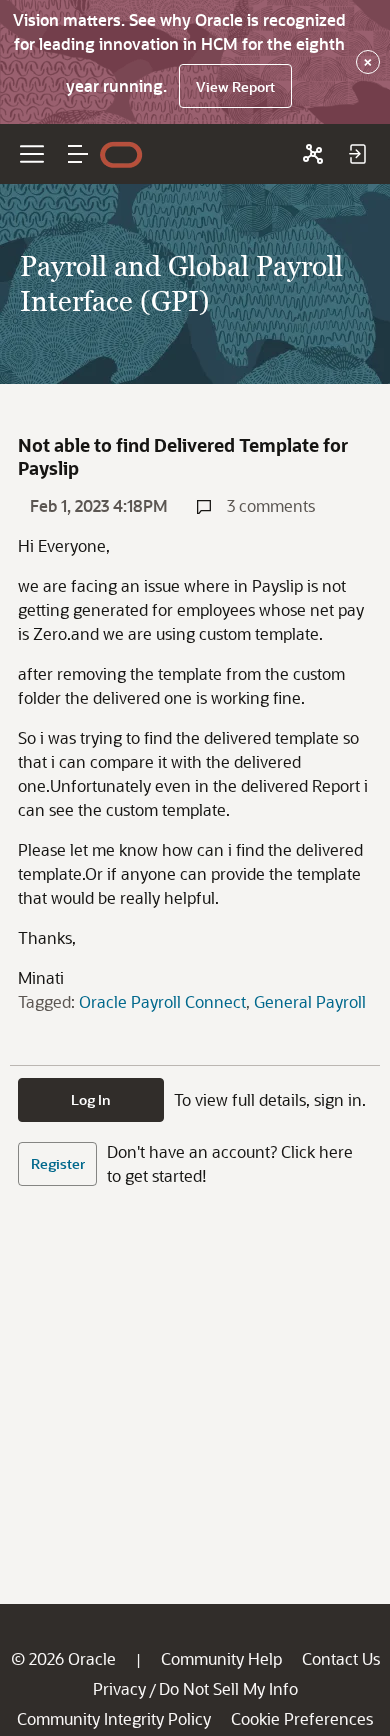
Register (58, 1163)
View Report (235, 86)
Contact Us (341, 1658)
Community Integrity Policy (114, 1718)
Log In (91, 1099)
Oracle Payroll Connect (162, 1001)
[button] (78, 154)
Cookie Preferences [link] (302, 1718)
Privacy (119, 1688)
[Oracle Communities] (313, 154)
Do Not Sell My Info (228, 1688)
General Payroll (310, 1001)
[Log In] (357, 154)
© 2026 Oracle (63, 1658)
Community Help (221, 1658)
